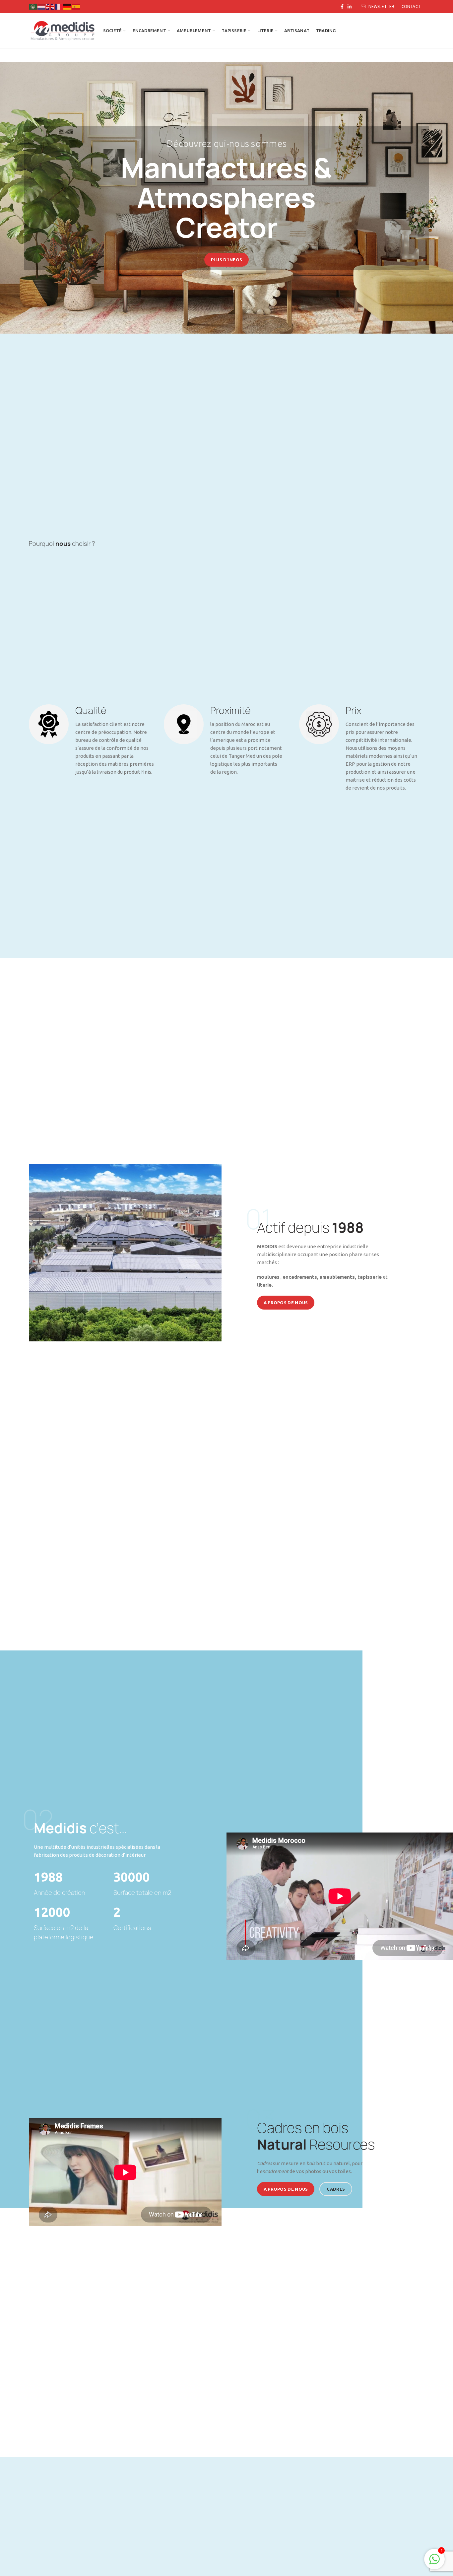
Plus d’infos (227, 260)
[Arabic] (33, 6)
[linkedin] (350, 7)
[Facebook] (342, 7)
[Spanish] (76, 6)
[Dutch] (42, 6)
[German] (68, 6)
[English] (50, 6)
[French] (59, 6)
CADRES (336, 2189)
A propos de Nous (286, 1303)
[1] (434, 2563)
